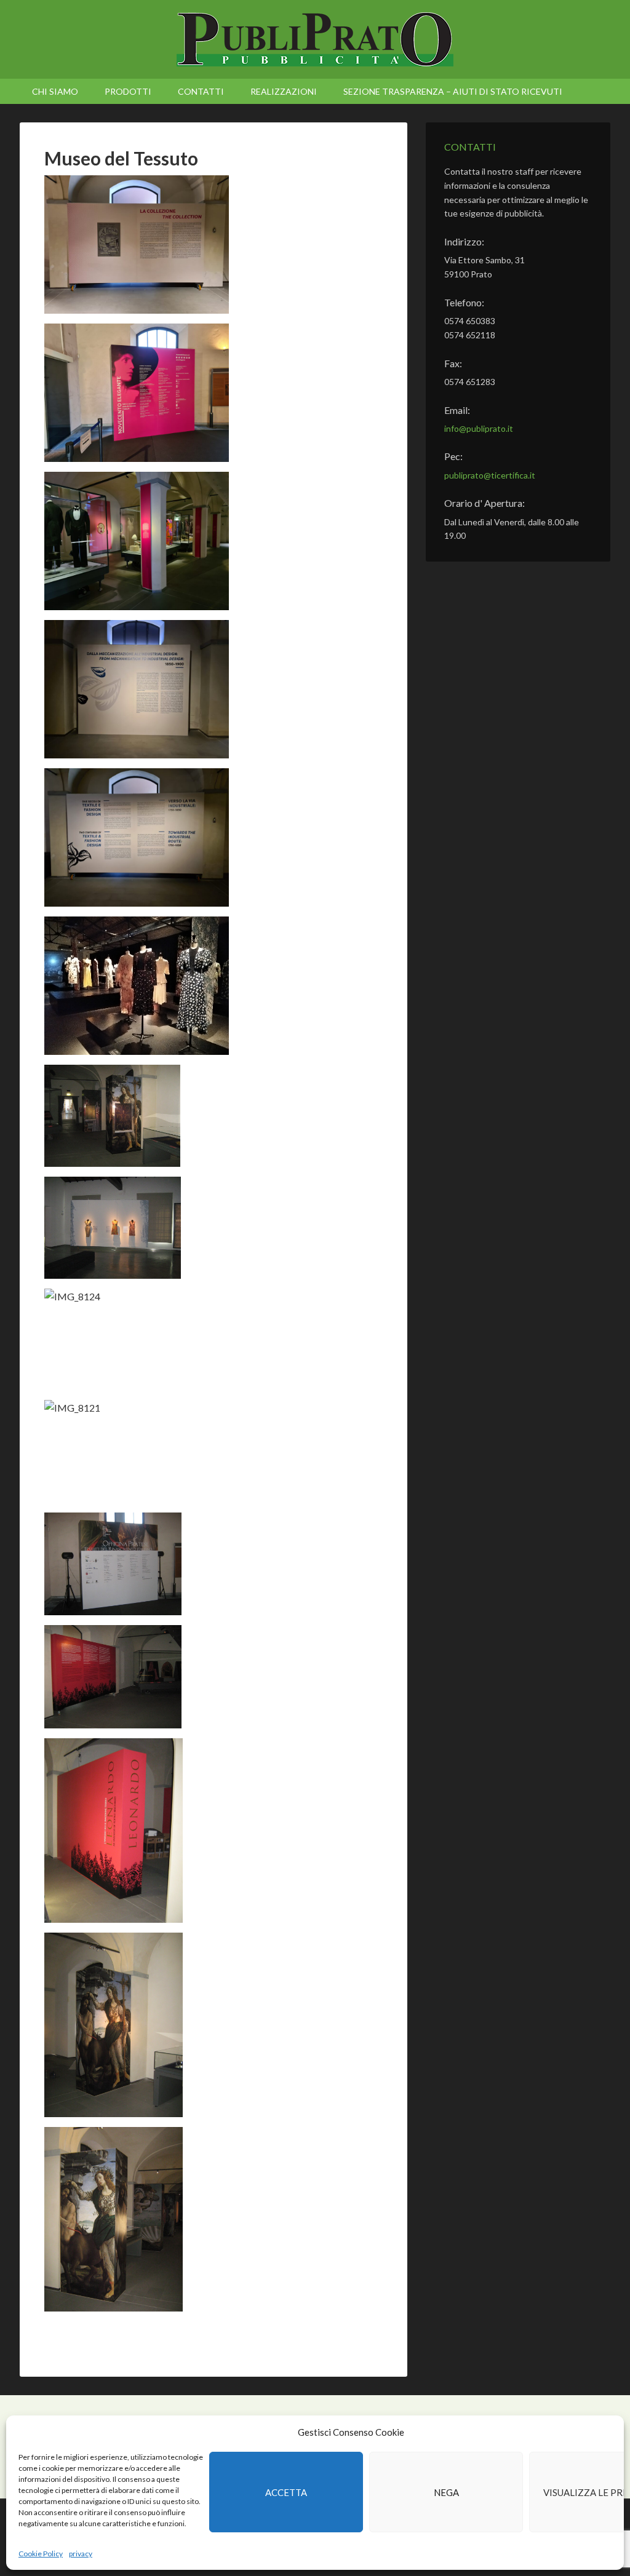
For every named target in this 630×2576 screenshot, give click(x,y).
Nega (446, 2492)
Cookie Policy (41, 2554)
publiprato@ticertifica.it (490, 475)
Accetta (286, 2492)
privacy (81, 2554)
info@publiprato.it (479, 428)
